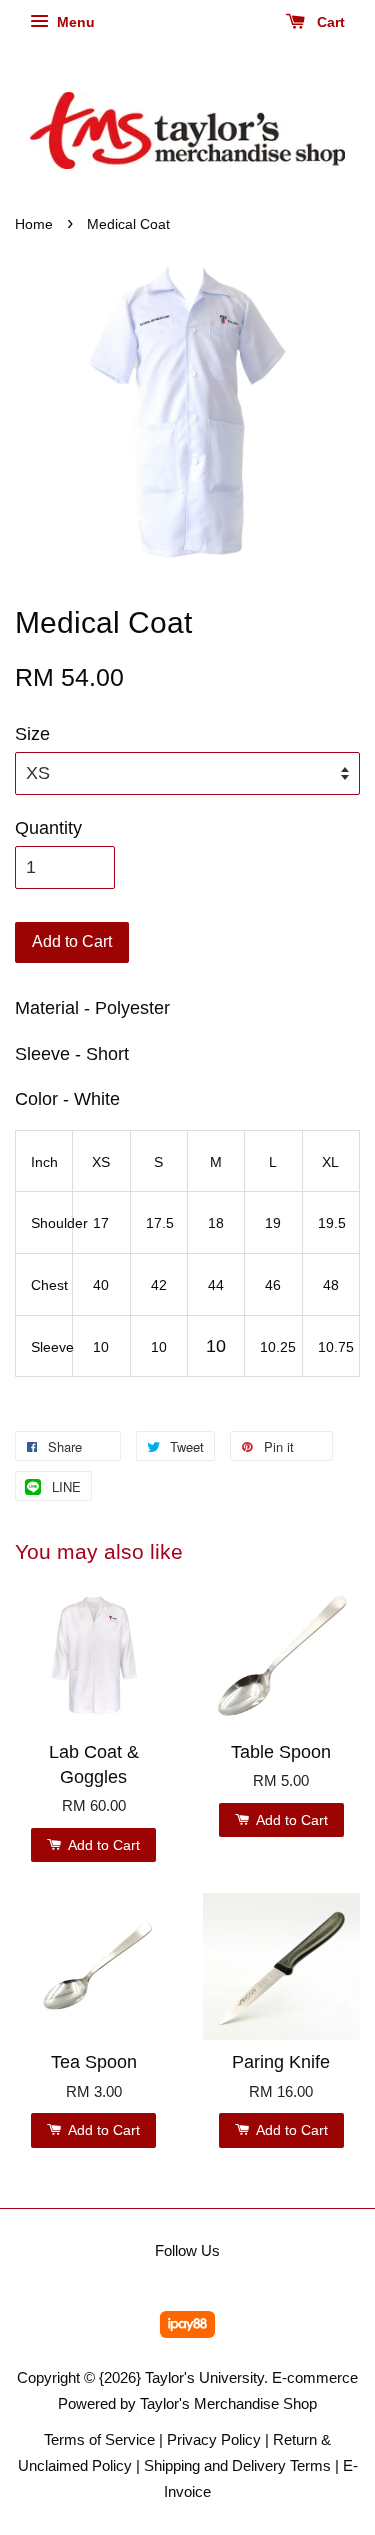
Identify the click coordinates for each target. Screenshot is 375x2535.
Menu (74, 22)
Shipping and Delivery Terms (237, 2465)
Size (32, 734)
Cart (329, 22)
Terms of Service (99, 2439)
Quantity (48, 828)
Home (34, 224)
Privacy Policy (214, 2439)
